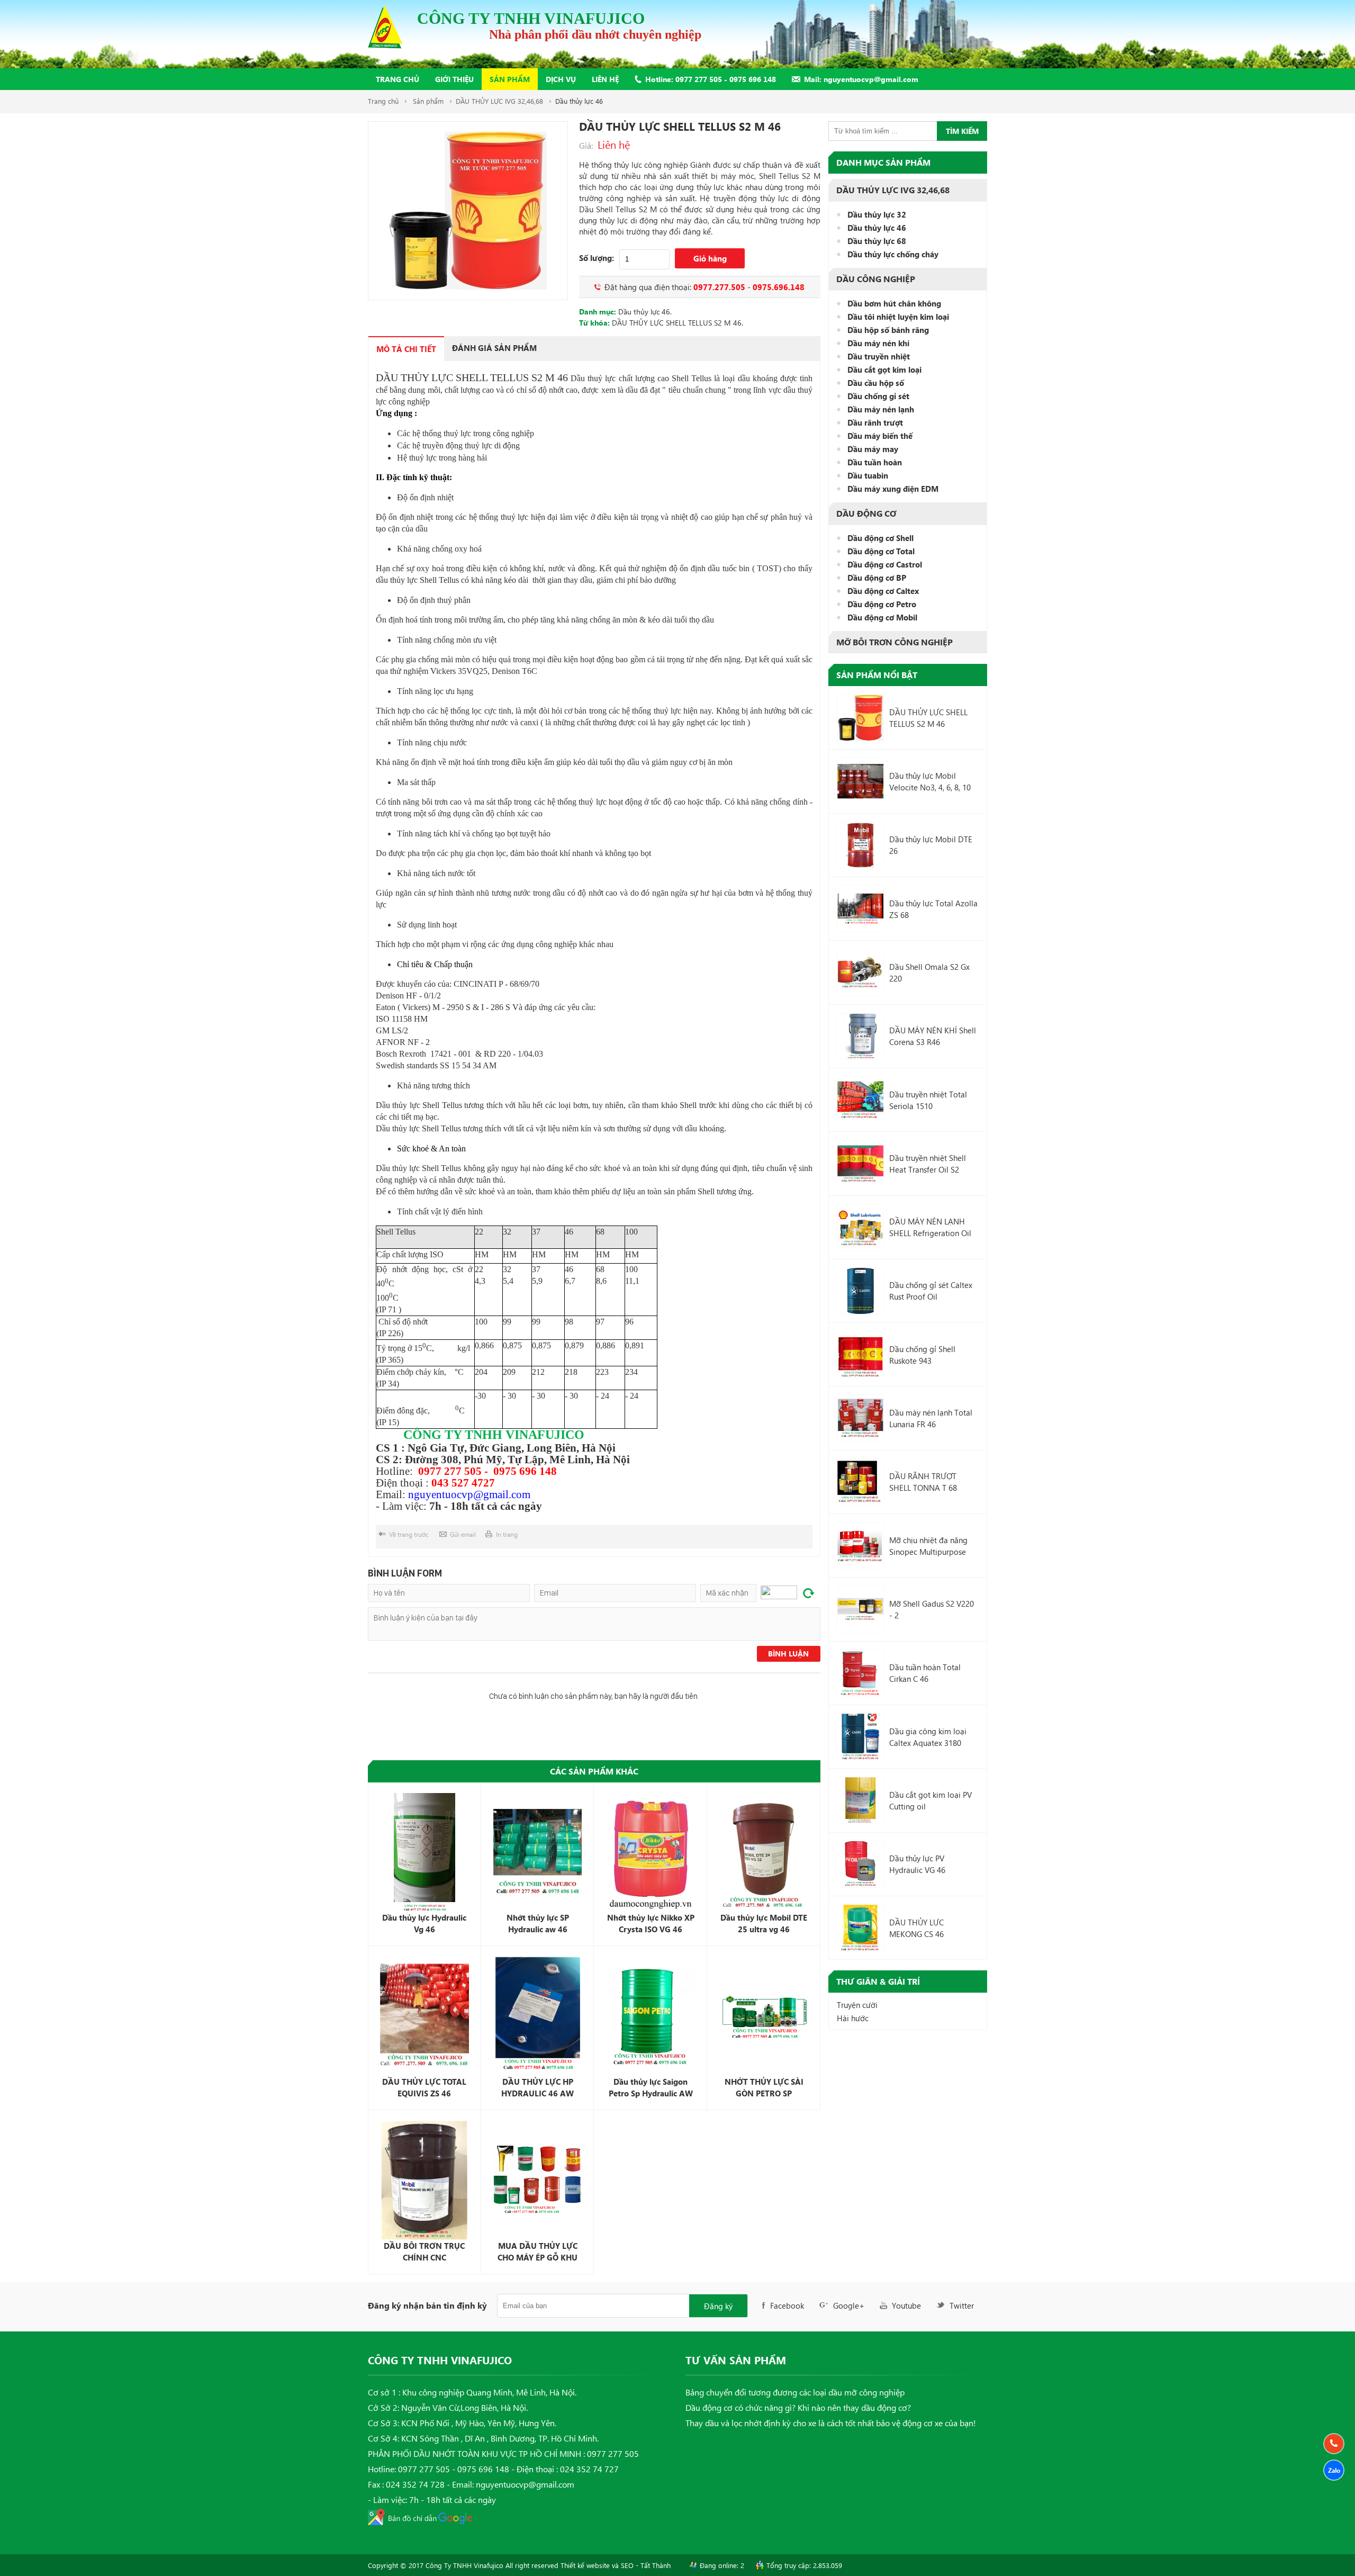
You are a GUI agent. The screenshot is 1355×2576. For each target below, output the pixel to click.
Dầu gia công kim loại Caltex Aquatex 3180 (928, 1737)
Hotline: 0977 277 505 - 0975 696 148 (711, 79)
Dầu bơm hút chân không (894, 303)
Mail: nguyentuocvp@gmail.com (861, 79)
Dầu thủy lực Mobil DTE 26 (931, 845)
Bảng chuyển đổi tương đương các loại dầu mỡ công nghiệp (795, 2392)
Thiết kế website (585, 2565)
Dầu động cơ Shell (880, 538)
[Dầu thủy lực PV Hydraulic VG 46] (860, 1864)
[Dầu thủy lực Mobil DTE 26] (860, 845)
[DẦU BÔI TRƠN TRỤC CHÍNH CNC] (424, 2180)
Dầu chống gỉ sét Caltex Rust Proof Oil (931, 1291)
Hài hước (853, 2018)
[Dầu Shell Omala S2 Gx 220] (860, 972)
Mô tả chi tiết (406, 349)
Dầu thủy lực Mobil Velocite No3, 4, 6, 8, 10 (930, 781)
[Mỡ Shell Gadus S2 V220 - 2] (860, 1609)
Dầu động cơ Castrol (885, 564)
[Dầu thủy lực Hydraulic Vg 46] (424, 1853)
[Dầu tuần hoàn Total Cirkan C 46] (860, 1673)
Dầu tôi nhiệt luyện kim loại (898, 317)
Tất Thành (656, 2565)
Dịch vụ (561, 79)
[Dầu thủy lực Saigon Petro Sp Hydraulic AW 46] (651, 2016)
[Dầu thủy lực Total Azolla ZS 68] (860, 909)
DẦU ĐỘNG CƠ (866, 514)
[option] (468, 211)
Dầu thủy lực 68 (877, 241)
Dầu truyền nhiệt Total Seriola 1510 (928, 1100)
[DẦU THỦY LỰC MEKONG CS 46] (860, 1928)
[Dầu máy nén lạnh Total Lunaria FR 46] (860, 1418)
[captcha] (779, 1592)
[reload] (809, 1593)
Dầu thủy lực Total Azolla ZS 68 (933, 909)
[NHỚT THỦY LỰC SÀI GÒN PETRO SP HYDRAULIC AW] (764, 2016)
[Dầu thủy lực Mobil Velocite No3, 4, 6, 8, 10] (860, 781)
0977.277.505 (719, 287)
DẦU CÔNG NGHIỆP (876, 279)
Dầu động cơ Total (881, 551)
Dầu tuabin (868, 475)
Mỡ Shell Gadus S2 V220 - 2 (932, 1609)
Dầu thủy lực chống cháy (893, 254)
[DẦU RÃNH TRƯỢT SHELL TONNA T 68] (860, 1482)
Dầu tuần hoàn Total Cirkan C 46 (925, 1673)
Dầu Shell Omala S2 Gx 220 (929, 972)
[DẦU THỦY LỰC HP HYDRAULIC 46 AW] (538, 2016)
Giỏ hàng (710, 258)
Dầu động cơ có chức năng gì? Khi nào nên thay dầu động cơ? (798, 2407)
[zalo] (1334, 2470)
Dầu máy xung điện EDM (893, 489)
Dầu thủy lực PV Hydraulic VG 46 (917, 1864)
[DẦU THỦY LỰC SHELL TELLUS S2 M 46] (860, 718)
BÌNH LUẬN (788, 1654)
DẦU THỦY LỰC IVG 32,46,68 (499, 101)
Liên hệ (605, 79)
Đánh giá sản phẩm (494, 348)
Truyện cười (857, 2005)
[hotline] (1334, 2444)
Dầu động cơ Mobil (882, 617)
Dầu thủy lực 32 (877, 214)
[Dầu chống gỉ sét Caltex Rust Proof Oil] (860, 1291)
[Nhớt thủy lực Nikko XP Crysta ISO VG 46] (651, 1853)
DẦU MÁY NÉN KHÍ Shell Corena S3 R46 (933, 1036)
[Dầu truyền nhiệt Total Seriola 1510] (860, 1100)
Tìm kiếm (962, 131)
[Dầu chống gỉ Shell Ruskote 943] (860, 1354)
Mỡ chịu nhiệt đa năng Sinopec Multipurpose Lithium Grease (928, 1546)
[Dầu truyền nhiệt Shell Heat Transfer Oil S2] (860, 1163)
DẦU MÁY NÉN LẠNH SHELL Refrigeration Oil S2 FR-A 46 (930, 1227)
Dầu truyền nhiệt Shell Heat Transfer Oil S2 (928, 1164)
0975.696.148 (779, 287)
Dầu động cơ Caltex (883, 591)
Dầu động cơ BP (877, 578)
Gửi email (463, 1534)
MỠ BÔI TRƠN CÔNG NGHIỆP (895, 642)
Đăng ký (718, 2306)
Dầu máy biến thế (880, 436)
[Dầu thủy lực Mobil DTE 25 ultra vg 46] (764, 1853)
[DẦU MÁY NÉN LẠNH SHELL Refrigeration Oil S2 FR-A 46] (860, 1227)
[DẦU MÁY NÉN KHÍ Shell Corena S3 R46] (860, 1036)
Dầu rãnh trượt (875, 422)
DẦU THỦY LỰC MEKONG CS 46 (916, 1928)
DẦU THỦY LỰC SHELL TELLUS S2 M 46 (677, 323)
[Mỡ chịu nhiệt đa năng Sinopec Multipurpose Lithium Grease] (860, 1546)
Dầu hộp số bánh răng (888, 330)
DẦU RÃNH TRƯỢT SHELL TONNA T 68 (923, 1482)
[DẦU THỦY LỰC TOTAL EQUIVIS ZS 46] (424, 2016)
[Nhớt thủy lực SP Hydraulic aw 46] (538, 1853)
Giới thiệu (454, 79)
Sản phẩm (510, 79)
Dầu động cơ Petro (882, 604)
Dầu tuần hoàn (875, 462)
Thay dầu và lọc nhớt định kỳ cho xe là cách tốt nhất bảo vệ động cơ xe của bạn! (831, 2423)
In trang (507, 1534)
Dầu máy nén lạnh (881, 409)
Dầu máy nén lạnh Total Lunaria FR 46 (931, 1418)
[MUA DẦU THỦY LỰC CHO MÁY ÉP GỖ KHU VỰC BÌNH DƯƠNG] (538, 2180)
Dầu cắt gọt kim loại (884, 370)
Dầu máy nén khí (878, 343)
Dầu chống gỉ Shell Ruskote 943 (922, 1355)
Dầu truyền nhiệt (879, 356)
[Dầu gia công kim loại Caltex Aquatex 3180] (860, 1737)
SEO (627, 2565)
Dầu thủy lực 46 (579, 101)
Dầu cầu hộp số (876, 383)
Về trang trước (409, 1534)
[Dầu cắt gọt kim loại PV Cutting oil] (860, 1800)
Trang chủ (398, 79)
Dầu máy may (873, 449)
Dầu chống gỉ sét (878, 396)
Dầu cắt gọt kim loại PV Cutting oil (931, 1800)
